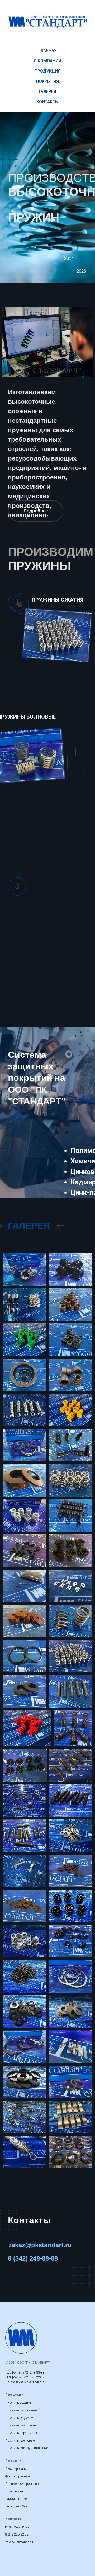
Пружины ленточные (20, 2425)
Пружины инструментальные (27, 2448)
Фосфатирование (18, 2476)
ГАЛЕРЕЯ (47, 92)
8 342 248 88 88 (17, 2527)
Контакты (29, 2220)
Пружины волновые (20, 2441)
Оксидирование (17, 2469)
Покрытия (14, 2461)
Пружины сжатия (18, 2403)
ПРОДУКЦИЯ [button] (47, 71)
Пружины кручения (20, 2418)
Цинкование (14, 2491)
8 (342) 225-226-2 (32, 2377)
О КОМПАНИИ (47, 61)
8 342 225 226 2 (17, 2534)
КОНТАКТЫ (47, 102)
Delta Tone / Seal (16, 2506)
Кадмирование (16, 2499)
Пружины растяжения (22, 2410)
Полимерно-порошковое (23, 2484)
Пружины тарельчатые (22, 2433)
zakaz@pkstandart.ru (30, 2382)
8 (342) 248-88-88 (32, 2373)
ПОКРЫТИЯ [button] (47, 81)
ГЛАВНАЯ (47, 51)
